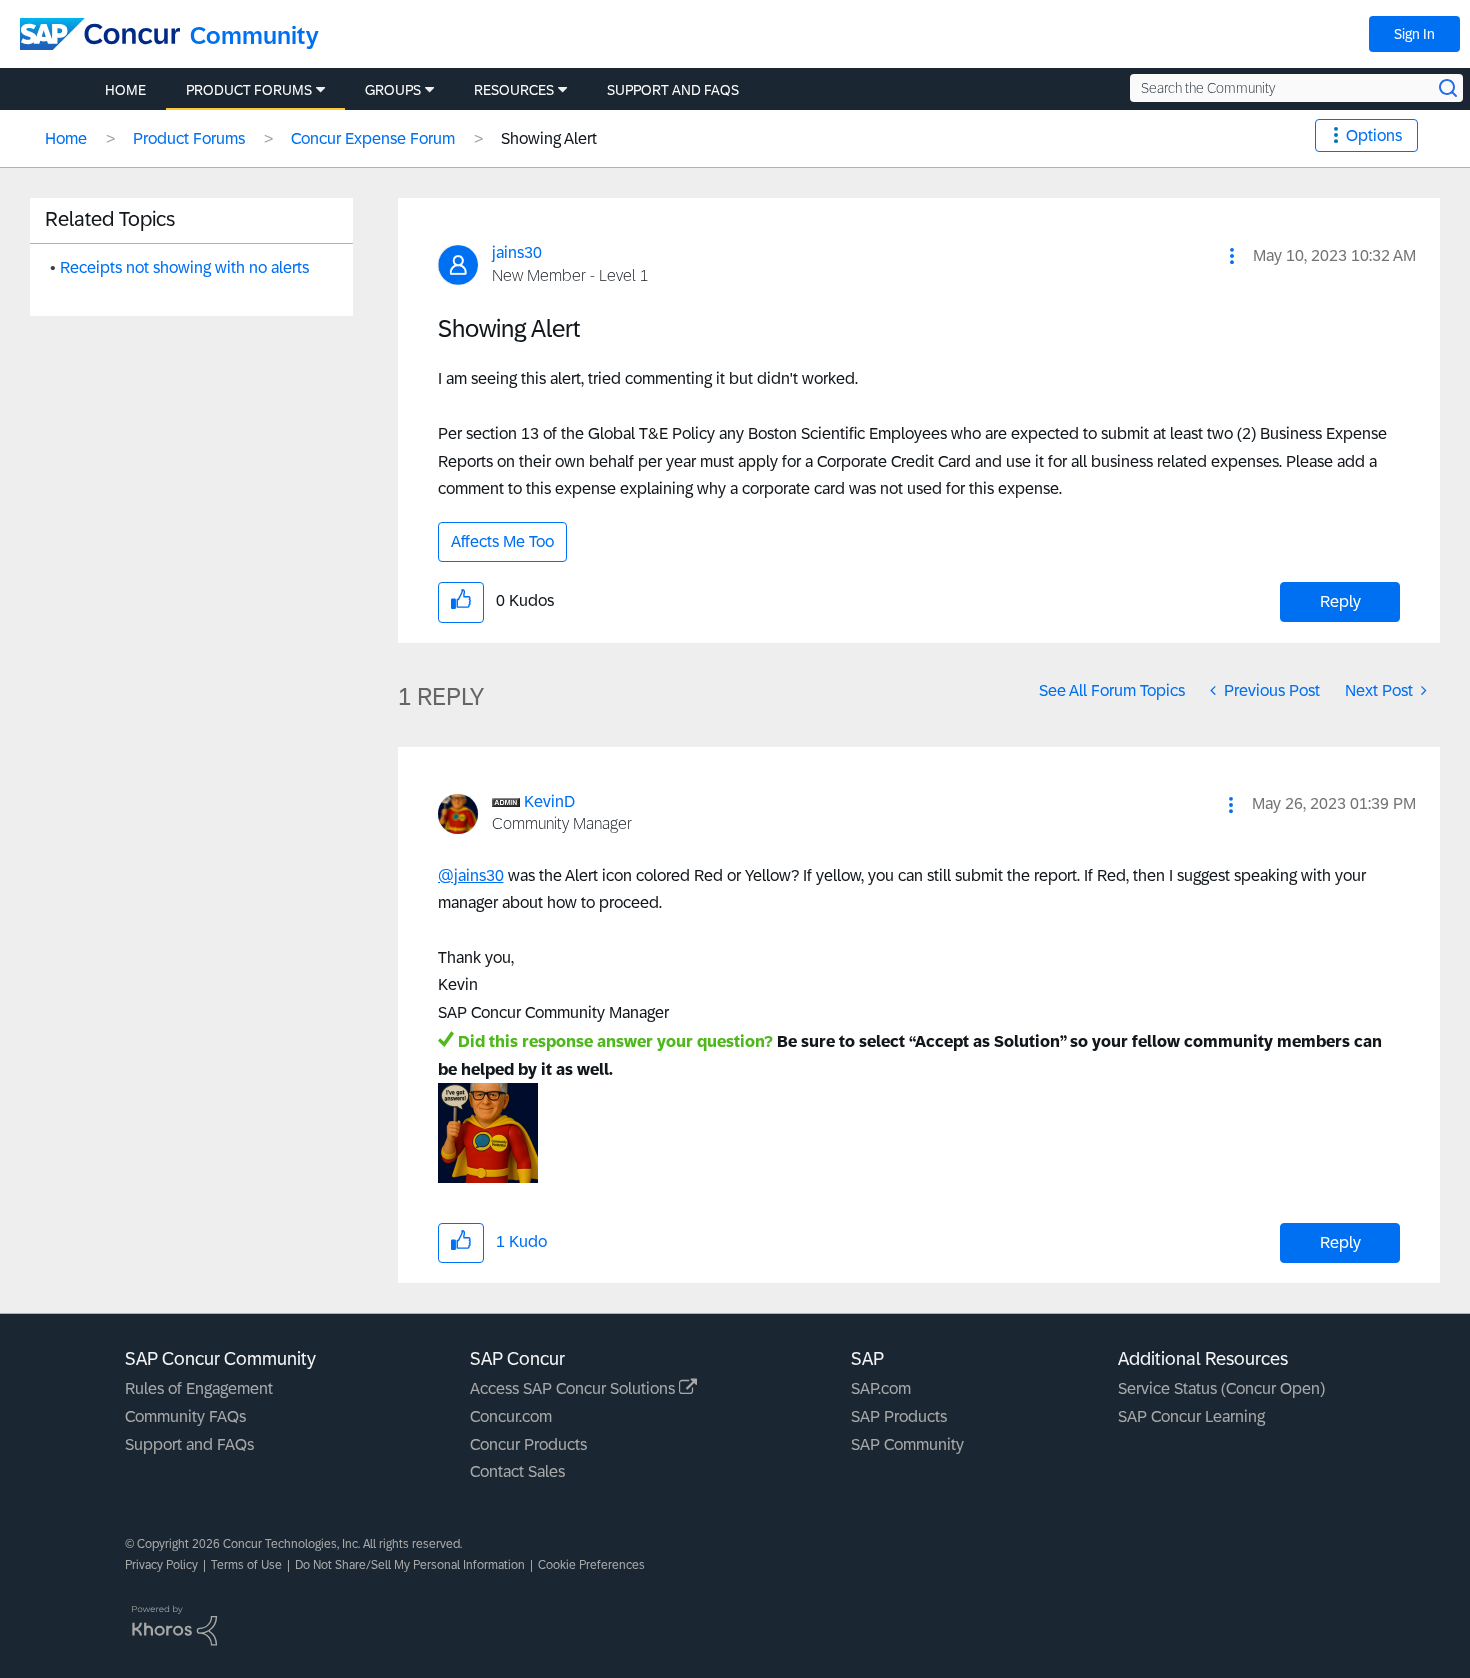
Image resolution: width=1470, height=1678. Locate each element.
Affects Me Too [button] (502, 541)
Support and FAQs (189, 1444)
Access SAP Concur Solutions (574, 1388)
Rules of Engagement (199, 1388)
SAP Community (907, 1444)
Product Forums (189, 138)
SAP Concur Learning (1191, 1416)
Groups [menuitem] (393, 90)
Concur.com (511, 1416)
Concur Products (528, 1444)
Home (66, 138)
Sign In (1414, 34)
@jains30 (471, 875)
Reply (1340, 601)
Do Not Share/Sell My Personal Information (410, 1565)
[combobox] (1296, 88)
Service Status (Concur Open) (1221, 1388)
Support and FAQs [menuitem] (673, 90)
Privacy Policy (161, 1565)
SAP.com (881, 1388)
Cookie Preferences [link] (591, 1565)
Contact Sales (517, 1471)
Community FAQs (185, 1416)
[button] (1232, 256)
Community (254, 35)
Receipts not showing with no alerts (184, 267)
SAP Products (899, 1416)
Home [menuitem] (125, 90)
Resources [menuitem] (514, 90)
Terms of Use (246, 1565)
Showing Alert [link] (549, 138)
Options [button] (1374, 135)
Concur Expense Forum (373, 138)
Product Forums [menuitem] (249, 90)
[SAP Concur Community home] (100, 34)
